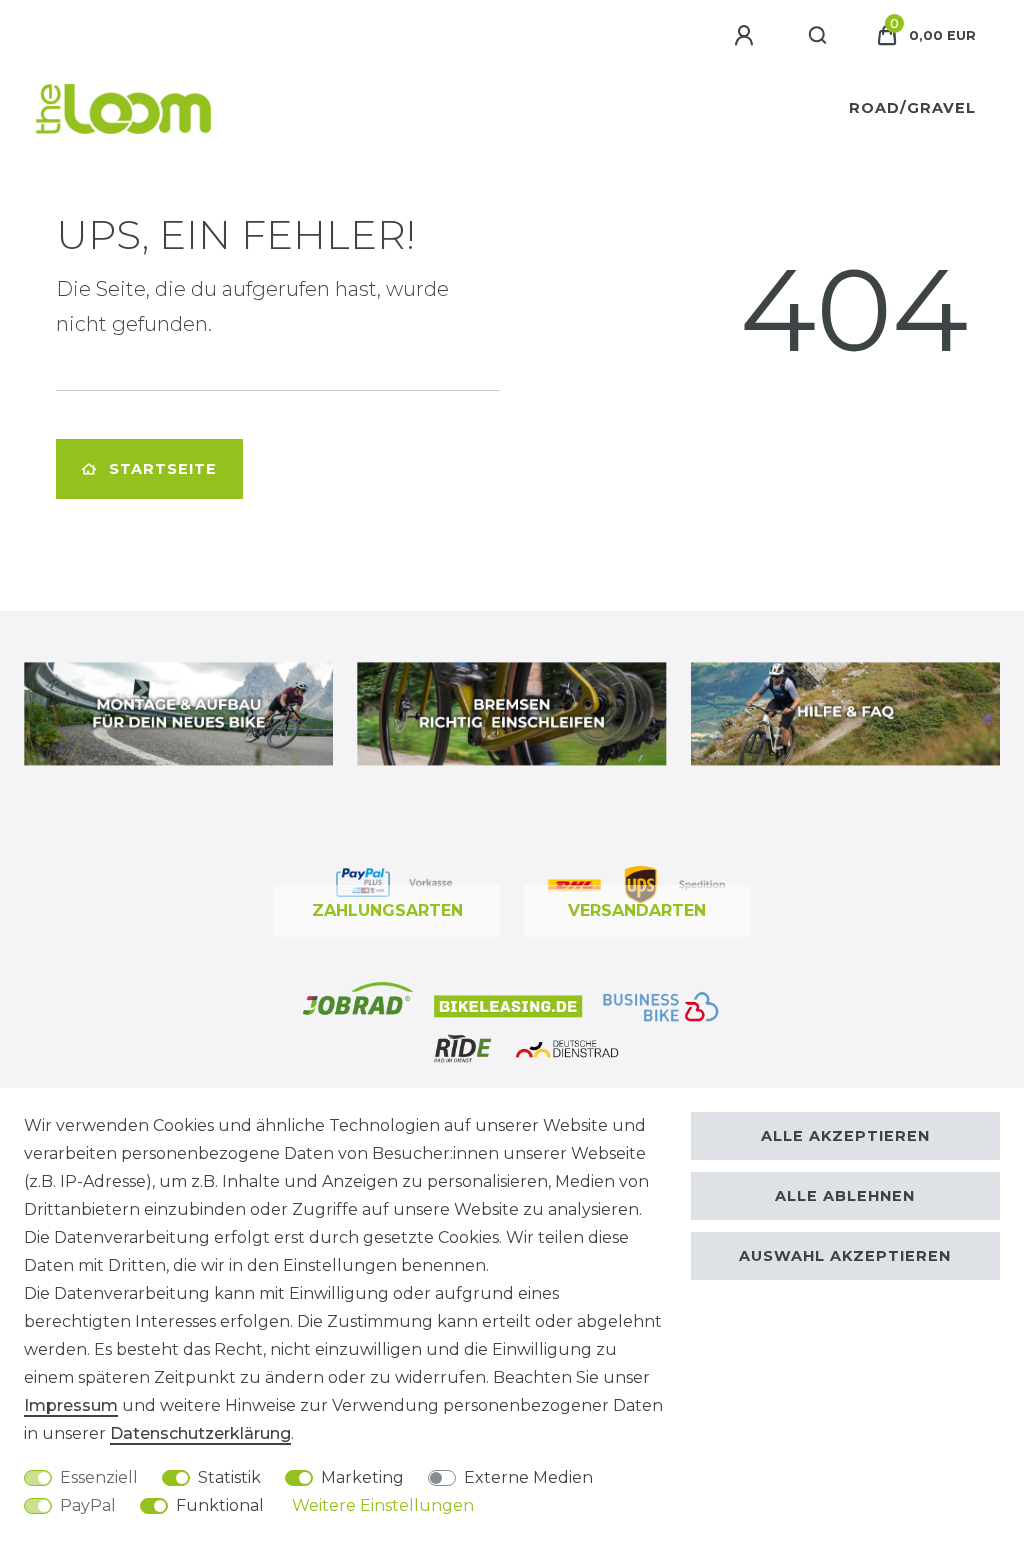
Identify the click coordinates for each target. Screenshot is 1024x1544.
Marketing (362, 1477)
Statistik (229, 1477)
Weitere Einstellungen (383, 1505)
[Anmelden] (747, 36)
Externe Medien (528, 1477)
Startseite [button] (163, 469)
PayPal (88, 1505)
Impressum (71, 1405)
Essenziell (99, 1477)
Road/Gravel (912, 108)
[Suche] (818, 36)
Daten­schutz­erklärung (200, 1433)
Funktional (220, 1505)
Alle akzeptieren (845, 1136)
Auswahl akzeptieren (845, 1256)
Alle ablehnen (845, 1196)
